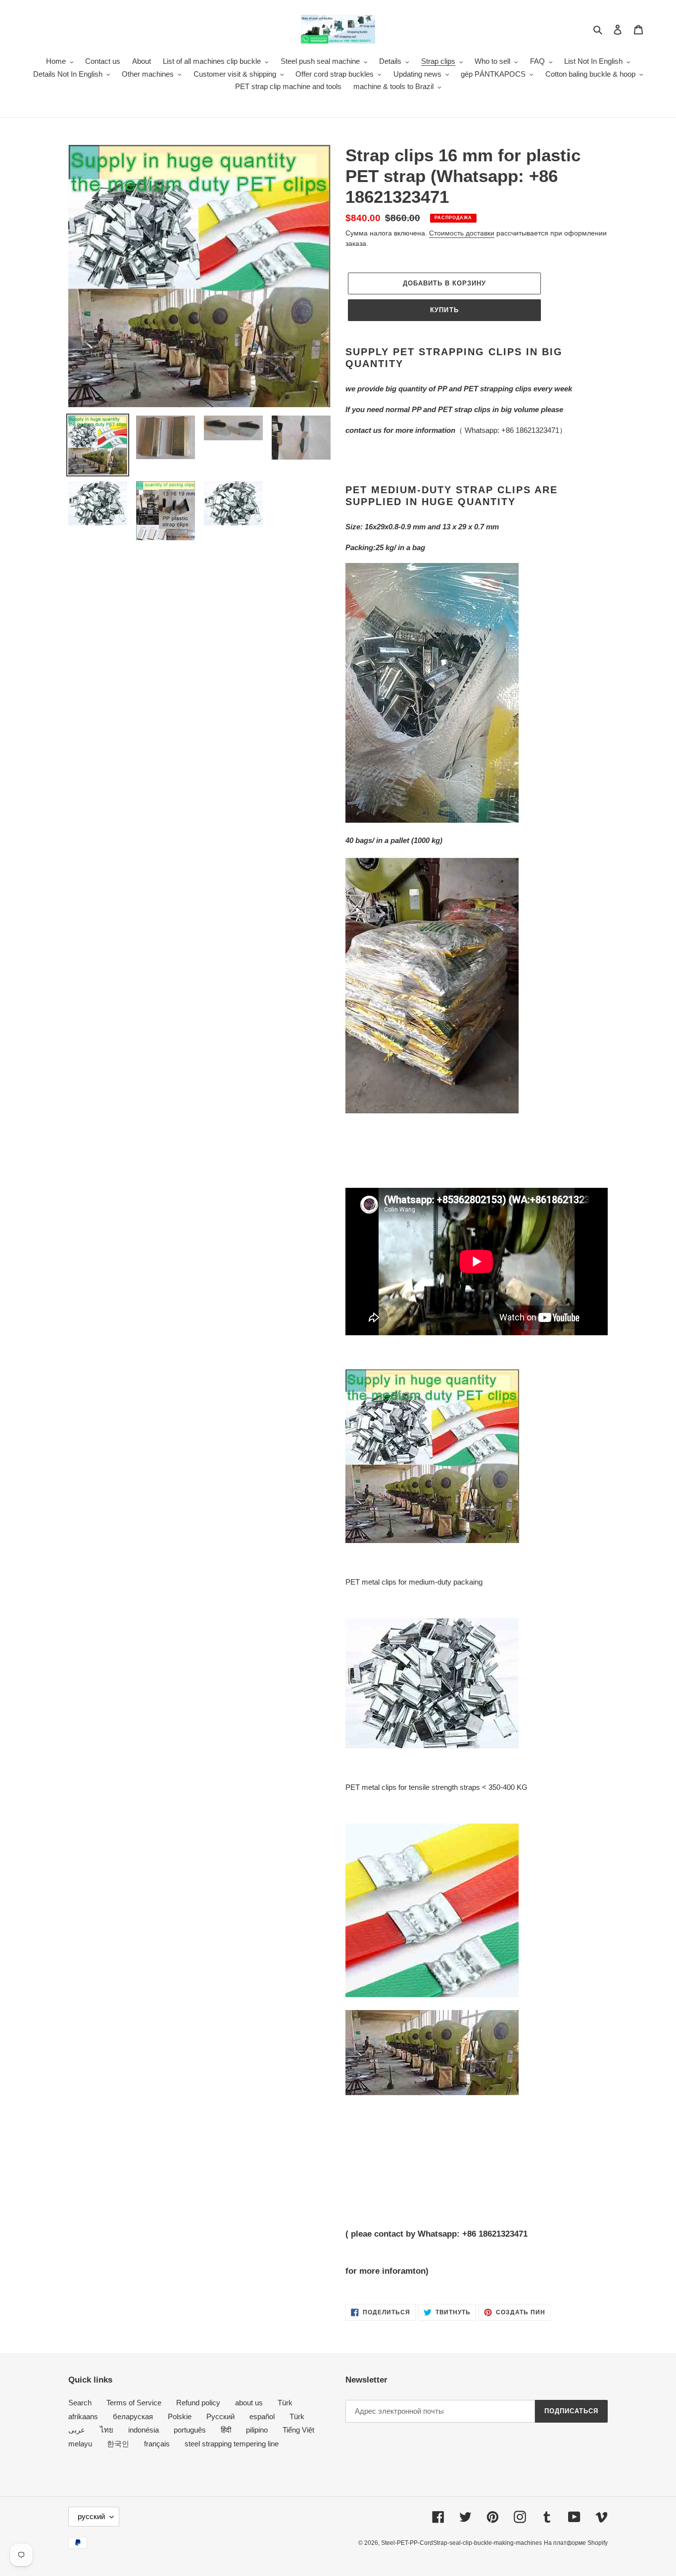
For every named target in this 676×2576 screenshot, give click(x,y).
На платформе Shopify (576, 2543)
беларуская (133, 2416)
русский (91, 2516)
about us (249, 2403)
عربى (77, 2430)
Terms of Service (134, 2403)
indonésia (144, 2430)
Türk (285, 2403)
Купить (444, 310)
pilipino (257, 2430)
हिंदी (226, 2430)
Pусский (220, 2416)
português (190, 2430)
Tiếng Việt (298, 2430)
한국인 (118, 2444)
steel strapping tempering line (232, 2444)
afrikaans (83, 2416)
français (157, 2444)
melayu (80, 2444)
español (262, 2416)
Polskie (180, 2416)
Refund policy (198, 2403)
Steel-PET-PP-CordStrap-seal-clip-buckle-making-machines (461, 2543)
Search (80, 2403)
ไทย (107, 2430)
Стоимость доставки (462, 233)
